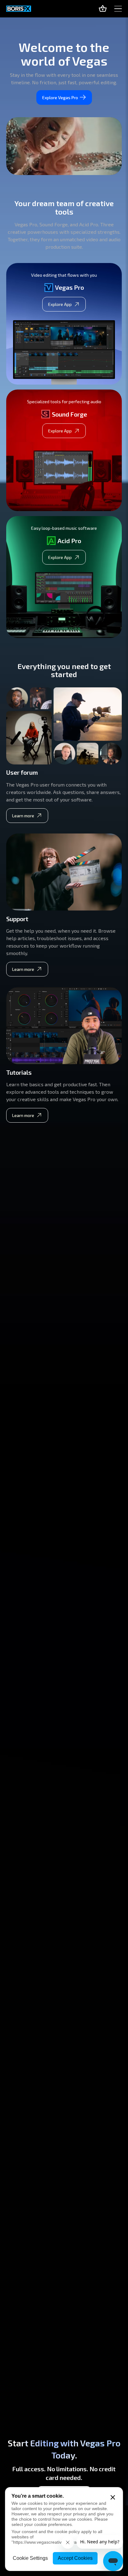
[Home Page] (19, 9)
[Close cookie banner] (113, 2497)
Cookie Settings (30, 2558)
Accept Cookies (75, 2558)
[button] (118, 9)
